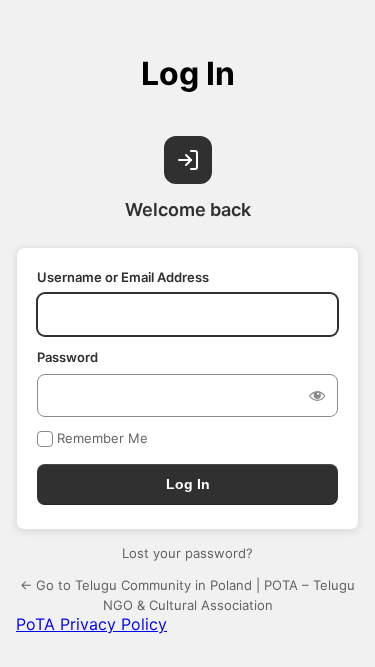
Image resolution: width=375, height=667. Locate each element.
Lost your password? (187, 553)
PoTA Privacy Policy (91, 624)
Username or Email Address (123, 277)
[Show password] (317, 395)
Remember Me (102, 438)
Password (67, 357)
